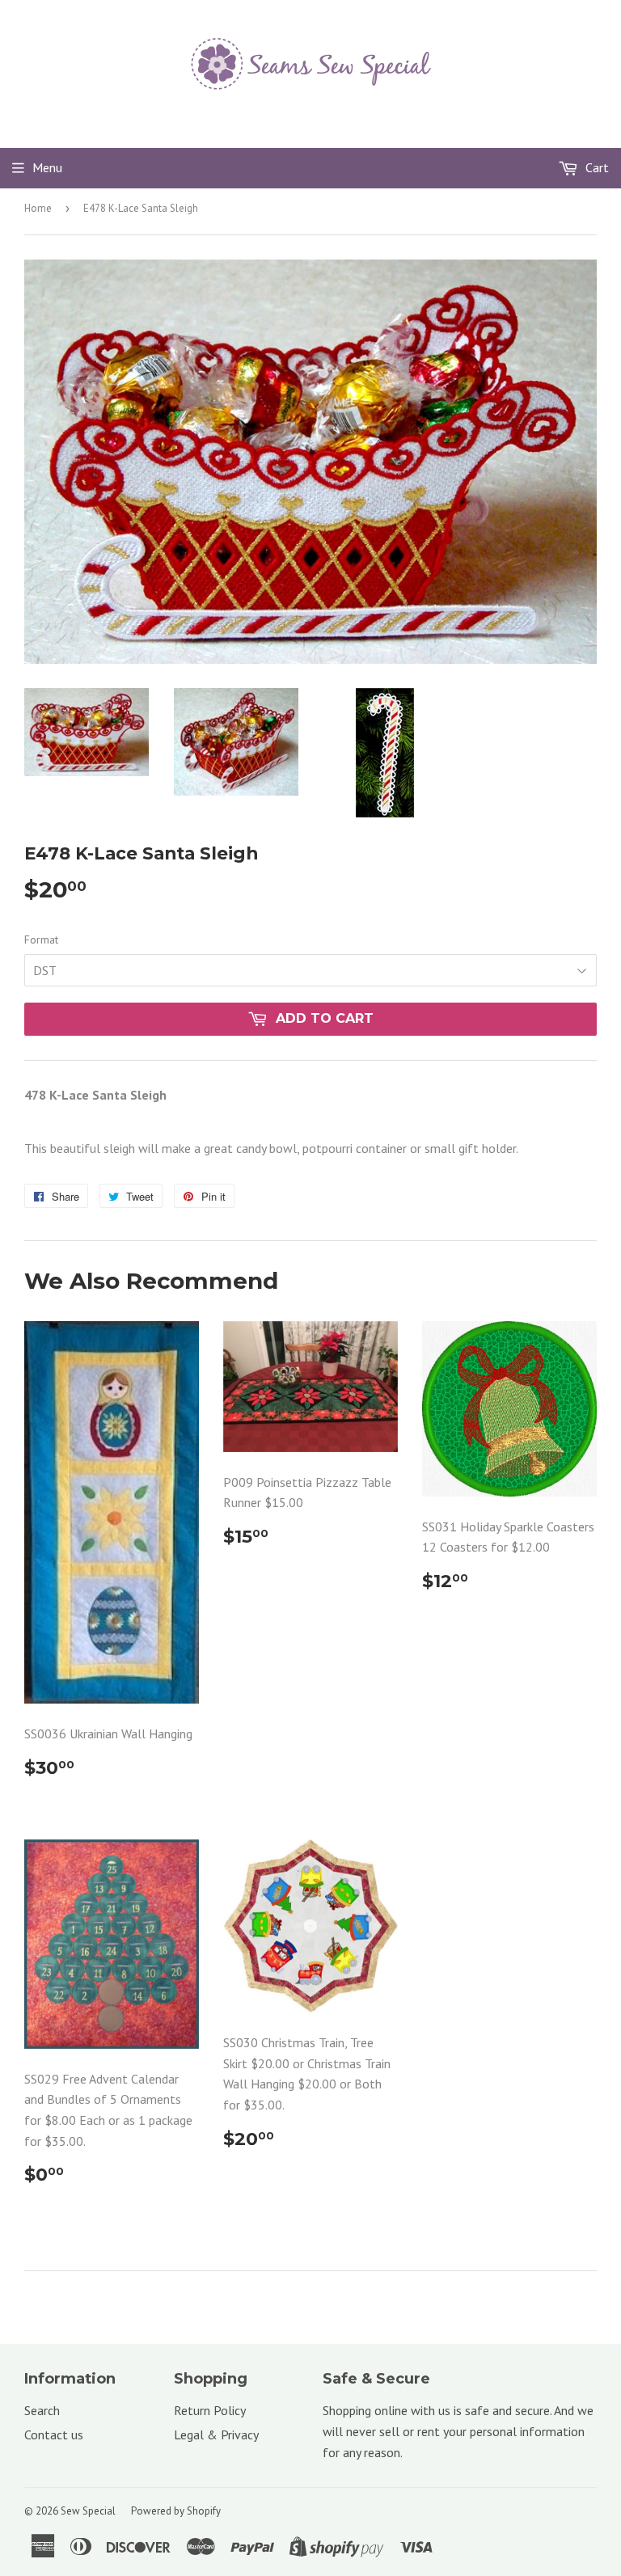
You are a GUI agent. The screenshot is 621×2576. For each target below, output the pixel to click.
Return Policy (210, 2410)
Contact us (54, 2435)
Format (41, 940)
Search (42, 2410)
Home (38, 208)
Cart (596, 167)
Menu (47, 167)
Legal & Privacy (216, 2435)
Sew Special (88, 2511)
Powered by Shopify (176, 2511)
